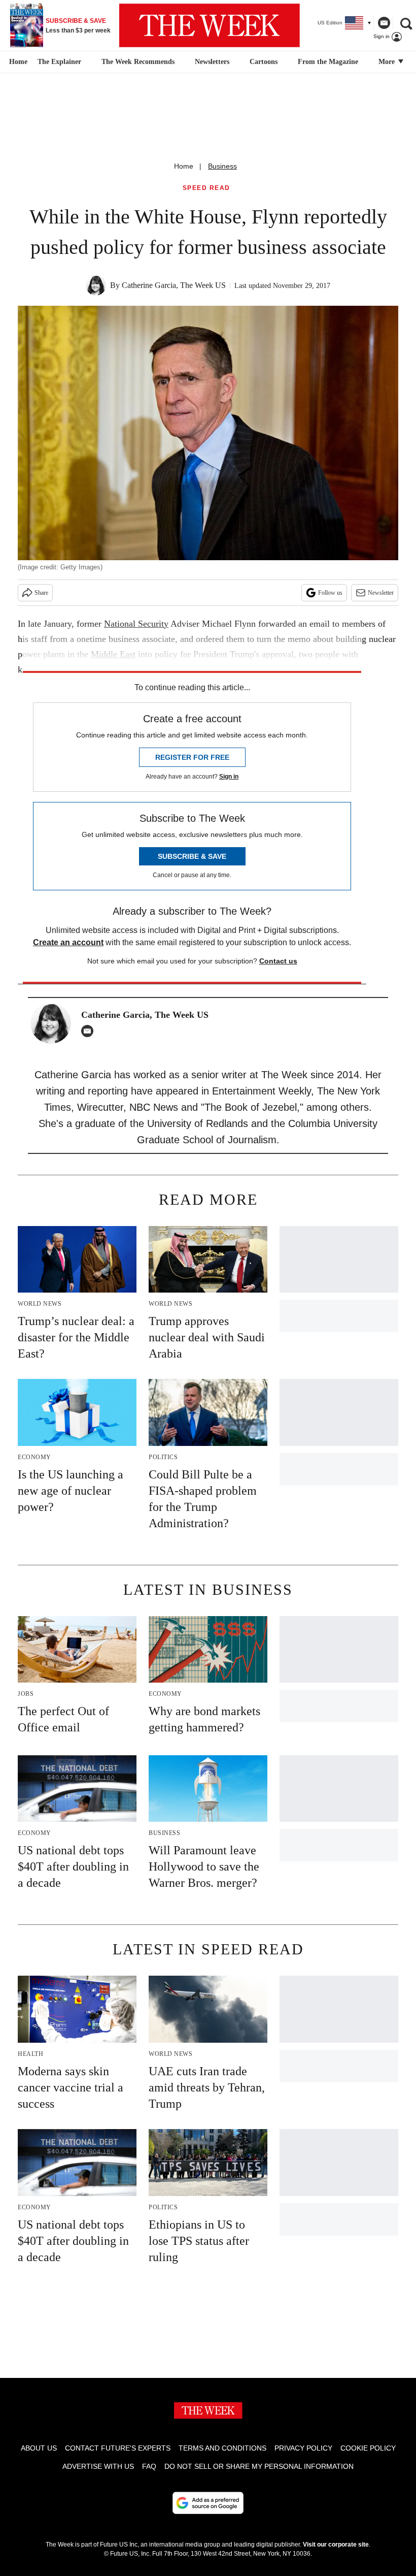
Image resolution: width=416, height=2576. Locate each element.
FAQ (149, 2466)
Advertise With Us (98, 2466)
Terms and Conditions (222, 2448)
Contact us (278, 961)
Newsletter (381, 593)
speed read (206, 188)
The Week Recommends (138, 62)
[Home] (17, 62)
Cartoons (264, 62)
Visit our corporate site (336, 2545)
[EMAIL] (90, 1031)
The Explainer (59, 62)
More (388, 62)
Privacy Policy (303, 2448)
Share (41, 593)
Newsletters (212, 62)
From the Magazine (328, 62)
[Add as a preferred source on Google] (208, 2503)
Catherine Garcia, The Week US (174, 285)
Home (184, 166)
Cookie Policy (368, 2448)
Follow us (330, 593)
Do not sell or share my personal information (259, 2466)
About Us (39, 2448)
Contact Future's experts (118, 2448)
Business (222, 166)
